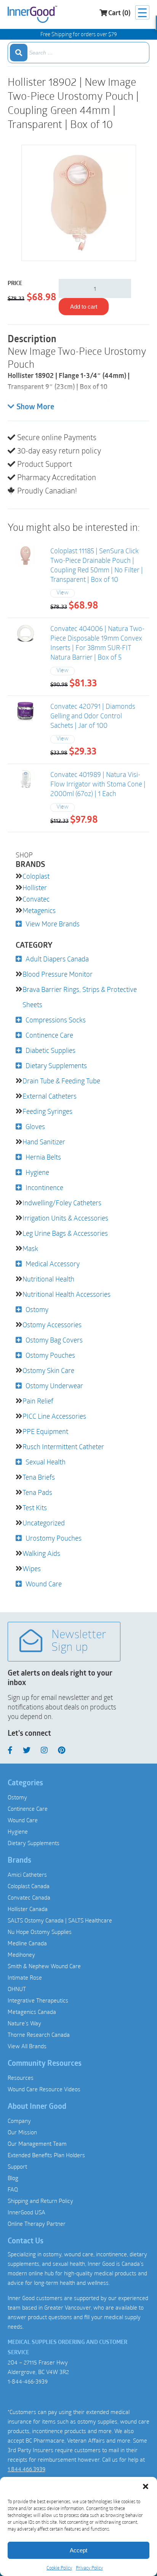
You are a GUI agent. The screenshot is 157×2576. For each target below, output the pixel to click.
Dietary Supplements (56, 1065)
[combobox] (78, 53)
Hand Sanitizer (44, 1142)
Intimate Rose (25, 1977)
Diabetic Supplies (50, 1050)
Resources (21, 2078)
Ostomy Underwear (54, 1386)
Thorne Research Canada (39, 2035)
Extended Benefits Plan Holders (46, 2155)
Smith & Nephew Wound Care (44, 1966)
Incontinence (44, 1187)
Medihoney (21, 1954)
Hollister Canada (28, 1909)
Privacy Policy (89, 2568)
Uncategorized (44, 1523)
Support (17, 2166)
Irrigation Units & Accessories (65, 1218)
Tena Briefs (39, 1477)
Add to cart (84, 307)
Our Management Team (37, 2143)
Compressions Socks (56, 1020)
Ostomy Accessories (52, 1325)
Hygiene (37, 1172)
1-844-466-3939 (28, 2381)
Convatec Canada (29, 1897)
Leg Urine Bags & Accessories (65, 1233)
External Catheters (50, 1096)
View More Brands (53, 924)
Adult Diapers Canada (57, 959)
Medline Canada (27, 1943)
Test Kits (35, 1507)
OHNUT (17, 1989)
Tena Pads (37, 1492)
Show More (35, 407)
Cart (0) (119, 14)
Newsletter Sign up (79, 1642)
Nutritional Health (48, 1279)
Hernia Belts (43, 1157)
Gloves (35, 1126)
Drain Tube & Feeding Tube (61, 1081)
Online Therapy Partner (37, 2224)
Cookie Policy (59, 2568)
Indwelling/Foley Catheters (62, 1203)
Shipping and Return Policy (40, 2201)
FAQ (13, 2189)
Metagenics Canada (32, 2012)
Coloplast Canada (29, 1886)
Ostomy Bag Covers (54, 1340)
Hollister (35, 888)
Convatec (36, 899)
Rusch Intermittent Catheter (63, 1447)
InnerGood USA (26, 2212)
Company (19, 2121)
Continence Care (49, 1035)
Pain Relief (38, 1401)
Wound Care (44, 1584)
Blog (13, 2178)
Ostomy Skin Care (48, 1370)
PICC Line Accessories (54, 1416)
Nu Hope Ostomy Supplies (40, 1932)
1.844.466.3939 (26, 2469)
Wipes (32, 1568)
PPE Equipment (45, 1431)
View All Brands (27, 2046)
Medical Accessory (53, 1264)
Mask (30, 1248)
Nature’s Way (24, 2023)
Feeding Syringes (47, 1111)
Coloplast (36, 876)
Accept (78, 2550)
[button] (146, 2486)
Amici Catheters (27, 1874)
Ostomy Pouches (50, 1355)
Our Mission (22, 2132)
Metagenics (39, 910)
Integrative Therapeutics (38, 2000)
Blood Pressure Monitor (58, 974)
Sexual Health (46, 1462)
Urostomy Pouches (54, 1538)
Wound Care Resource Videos (44, 2089)
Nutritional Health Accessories (66, 1294)
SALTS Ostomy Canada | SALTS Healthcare (60, 1920)
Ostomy (37, 1309)
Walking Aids (41, 1553)
